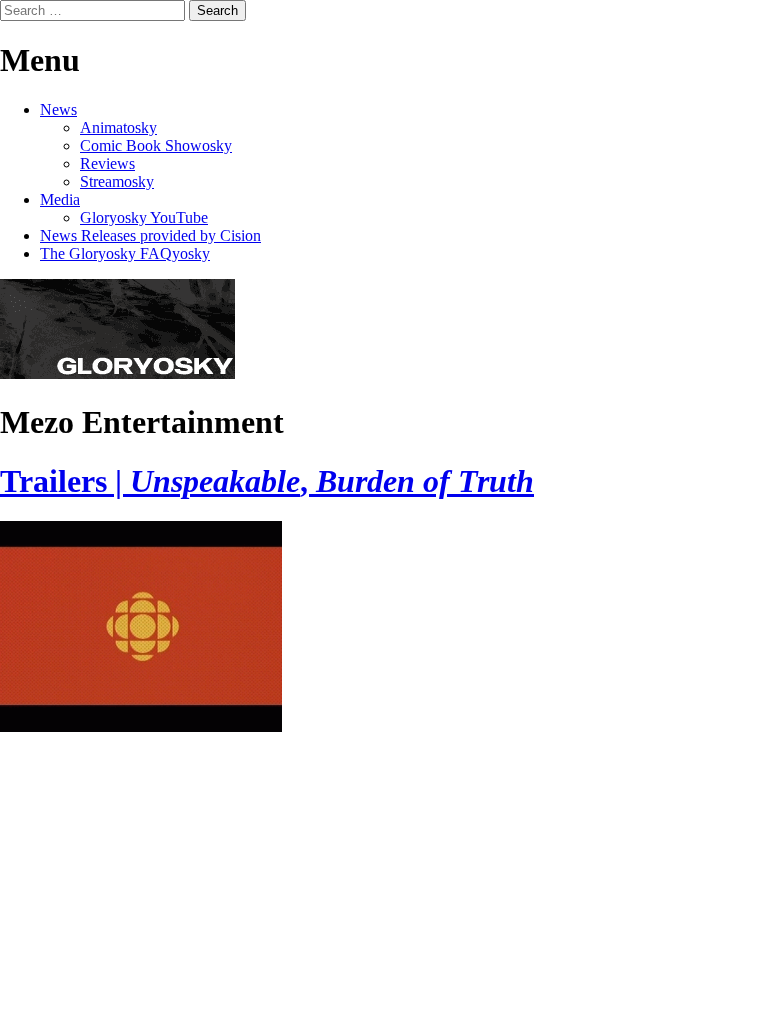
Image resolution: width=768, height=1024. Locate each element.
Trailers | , (267, 481)
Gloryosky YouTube (144, 217)
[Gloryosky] (117, 373)
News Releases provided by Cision (150, 235)
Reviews (107, 163)
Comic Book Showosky (156, 145)
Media (60, 199)
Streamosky (117, 181)
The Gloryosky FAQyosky (125, 253)
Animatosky (118, 127)
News (58, 109)
